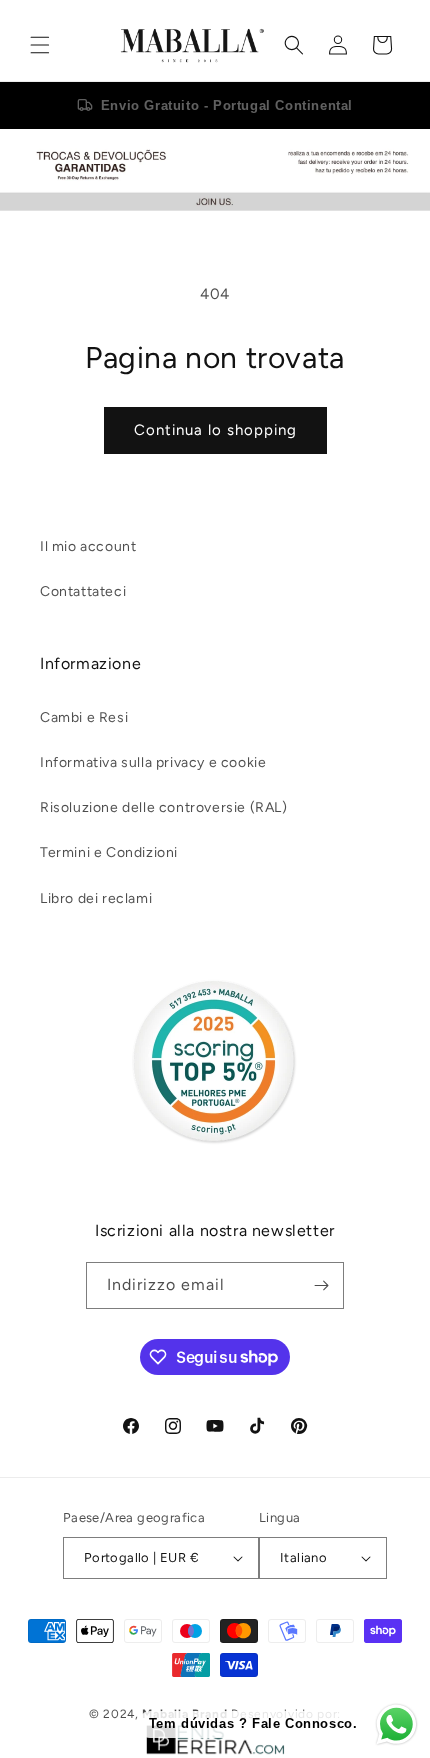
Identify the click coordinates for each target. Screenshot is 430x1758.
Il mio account (88, 546)
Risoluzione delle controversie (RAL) (164, 807)
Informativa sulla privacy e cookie (153, 762)
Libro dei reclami (96, 898)
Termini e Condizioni (109, 852)
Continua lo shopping (215, 430)
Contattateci (83, 591)
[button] (40, 45)
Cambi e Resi (84, 717)
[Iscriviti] (321, 1285)
